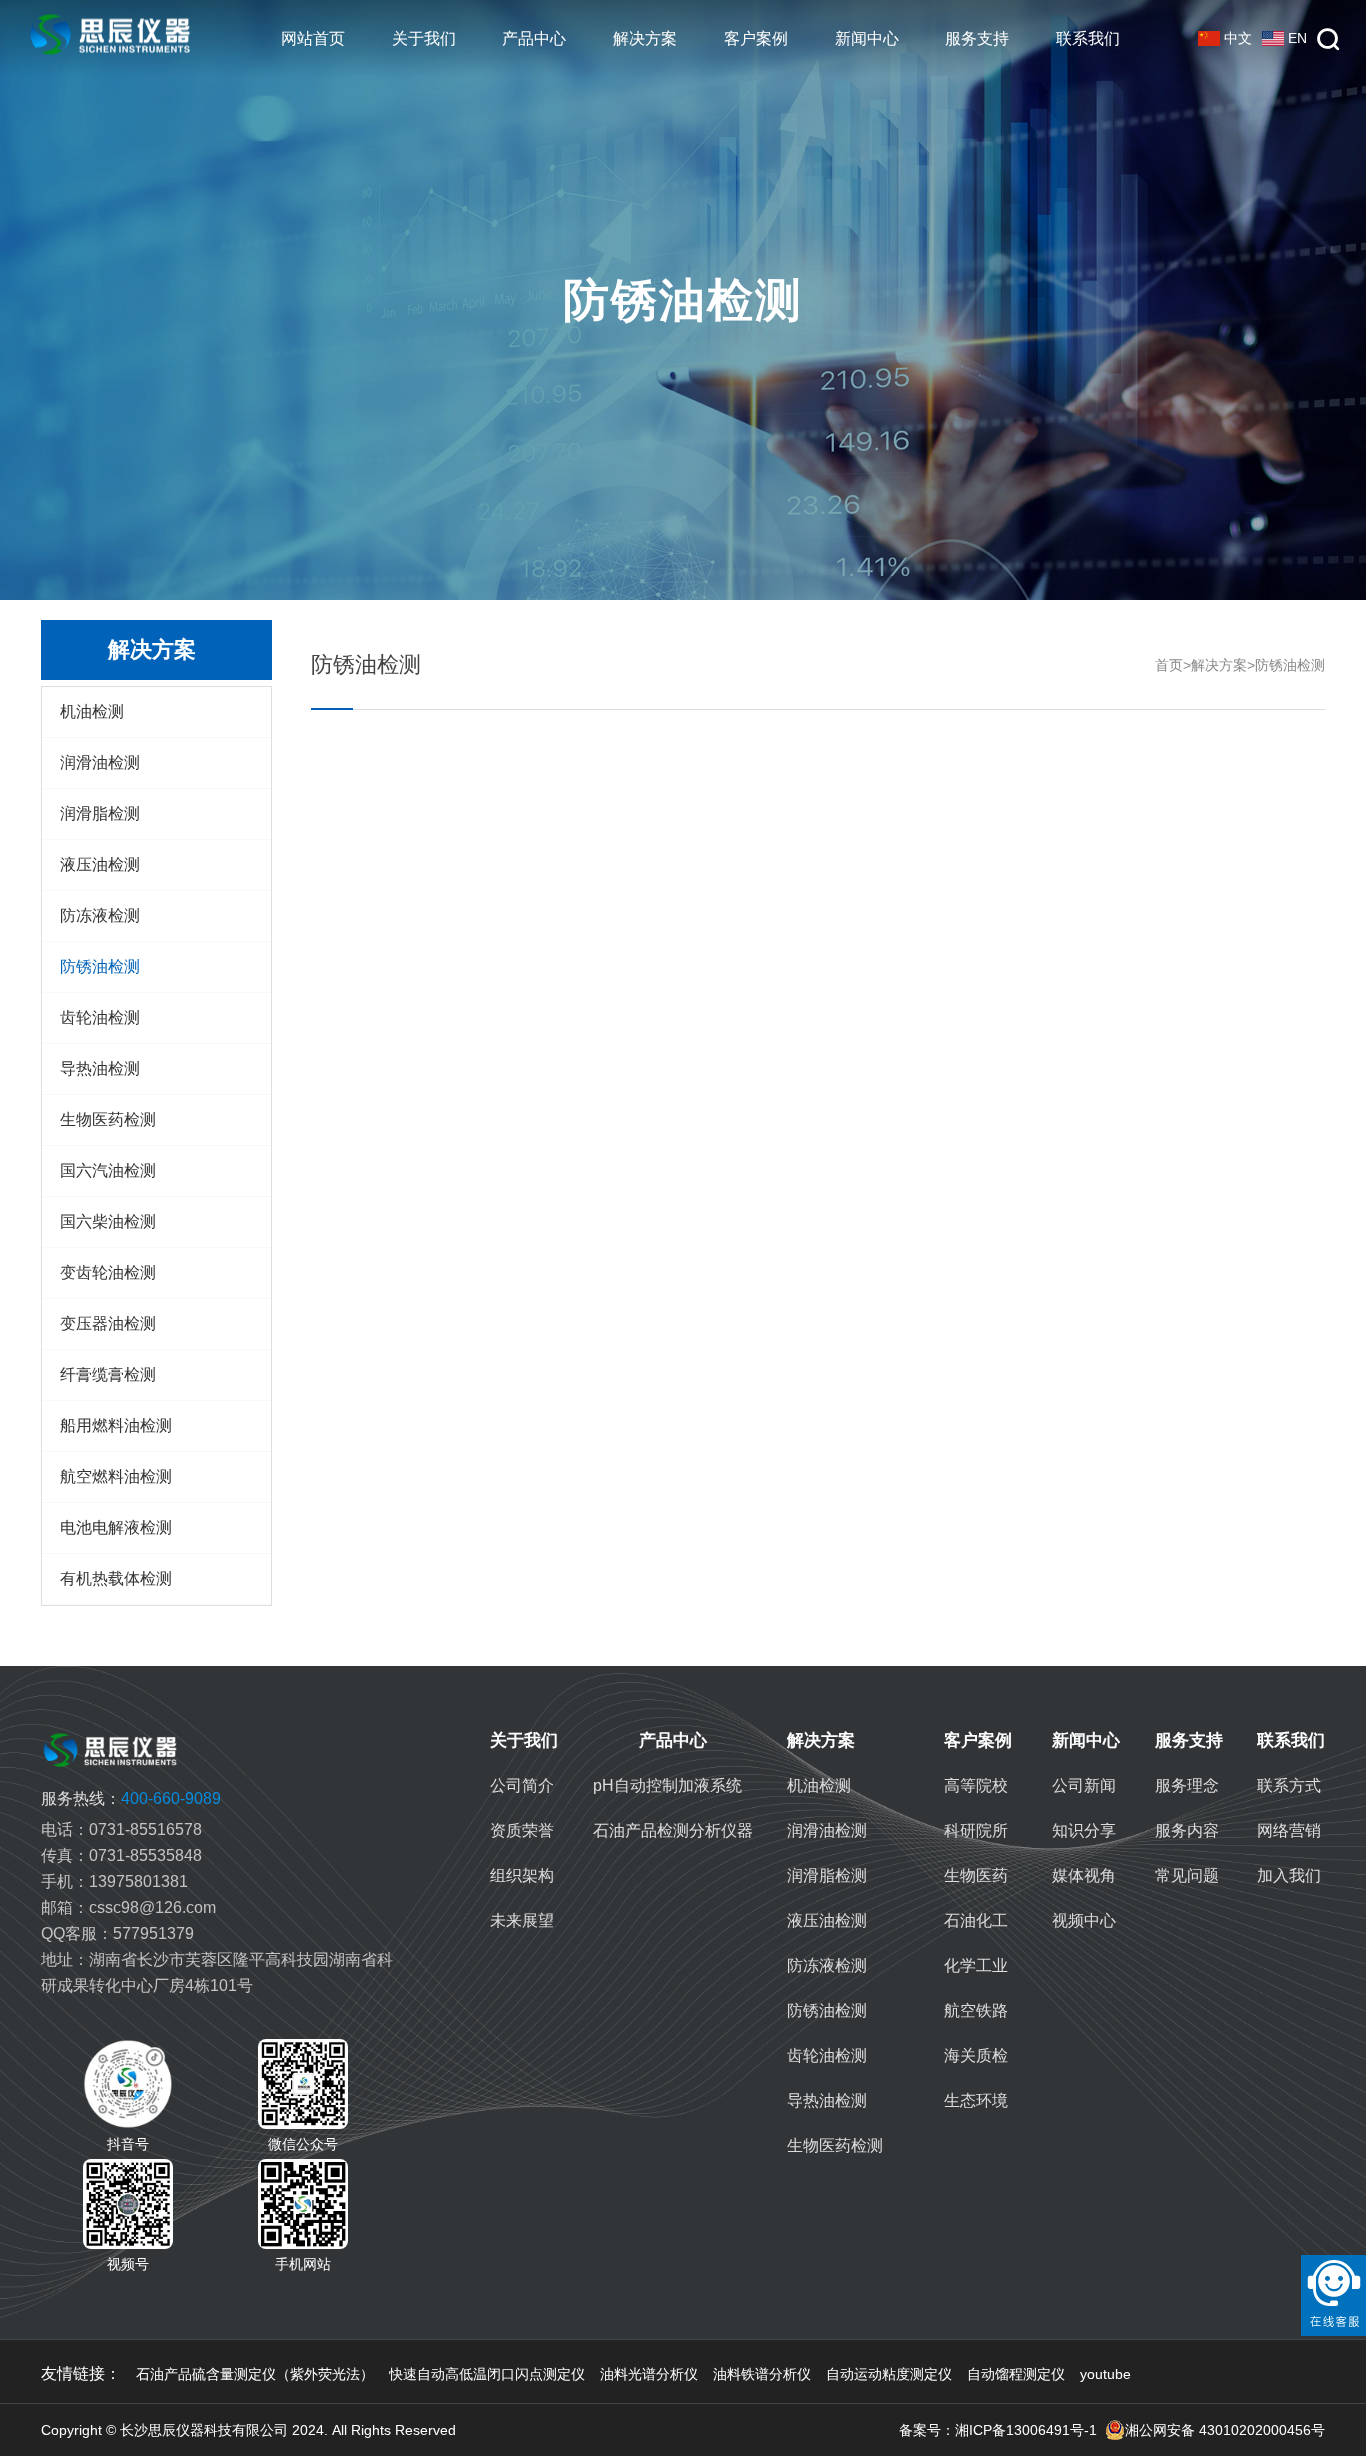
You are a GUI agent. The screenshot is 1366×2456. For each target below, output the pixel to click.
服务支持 (977, 38)
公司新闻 (1084, 1785)
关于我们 (424, 38)
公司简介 (522, 1785)
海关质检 (976, 2055)
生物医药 (976, 1875)
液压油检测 (100, 864)
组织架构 (522, 1875)
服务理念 (1187, 1785)
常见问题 (1187, 1875)
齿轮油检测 (100, 1017)
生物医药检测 (108, 1119)
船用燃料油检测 (116, 1425)
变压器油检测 (108, 1323)
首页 (1169, 665)
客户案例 (756, 38)
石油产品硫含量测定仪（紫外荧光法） (255, 2374)
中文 (1238, 38)
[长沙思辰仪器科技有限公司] (110, 39)
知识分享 (1084, 1830)
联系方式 (1289, 1785)
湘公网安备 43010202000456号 (1225, 2430)
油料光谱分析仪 (649, 2374)
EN (1297, 38)
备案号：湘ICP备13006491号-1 (998, 2430)
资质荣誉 (522, 1830)
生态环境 (976, 2100)
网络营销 (1289, 1830)
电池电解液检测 (116, 1527)
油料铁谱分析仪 (762, 2374)
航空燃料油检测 (116, 1476)
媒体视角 (1084, 1875)
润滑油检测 (100, 762)
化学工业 (976, 1965)
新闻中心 (867, 38)
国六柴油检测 (108, 1221)
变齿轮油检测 (108, 1272)
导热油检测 (100, 1068)
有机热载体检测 (116, 1578)
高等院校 (976, 1785)
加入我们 (1289, 1875)
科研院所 (976, 1830)
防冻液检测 (100, 915)
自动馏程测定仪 (1016, 2374)
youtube (1105, 2374)
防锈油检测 (100, 966)
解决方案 (645, 38)
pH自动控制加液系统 (667, 1785)
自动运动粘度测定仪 (889, 2374)
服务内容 (1187, 1830)
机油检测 (92, 711)
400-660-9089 (131, 1798)
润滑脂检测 (100, 813)
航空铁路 (976, 2010)
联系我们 (1088, 38)
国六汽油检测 (108, 1170)
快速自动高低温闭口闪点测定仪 (487, 2374)
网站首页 (313, 38)
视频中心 (1084, 1920)
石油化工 (976, 1920)
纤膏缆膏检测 (108, 1374)
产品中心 (534, 38)
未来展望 (522, 1920)
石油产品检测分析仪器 (673, 1830)
